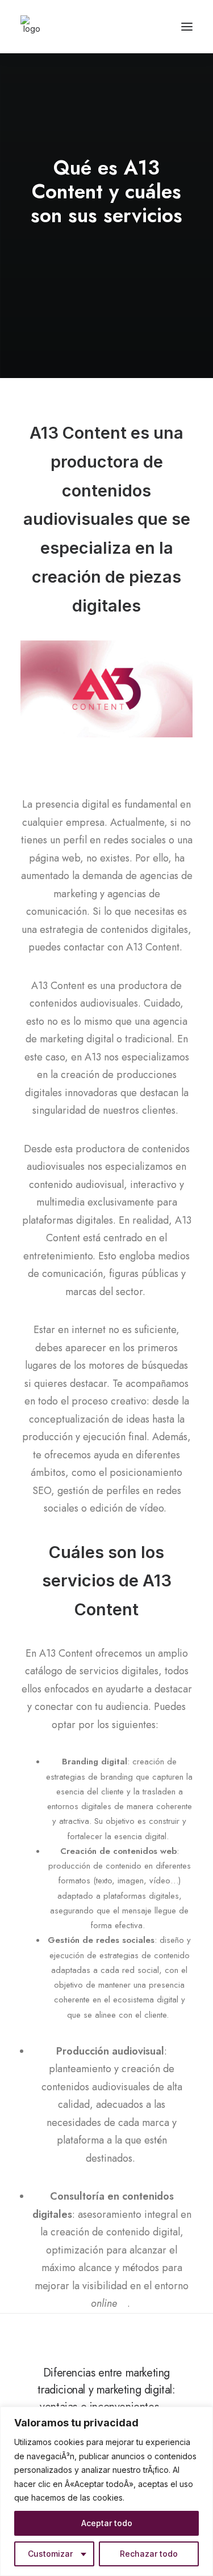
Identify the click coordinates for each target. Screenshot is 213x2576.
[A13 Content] (32, 27)
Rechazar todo (149, 2554)
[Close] (201, 2416)
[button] (187, 27)
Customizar (50, 2554)
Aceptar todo (107, 2523)
